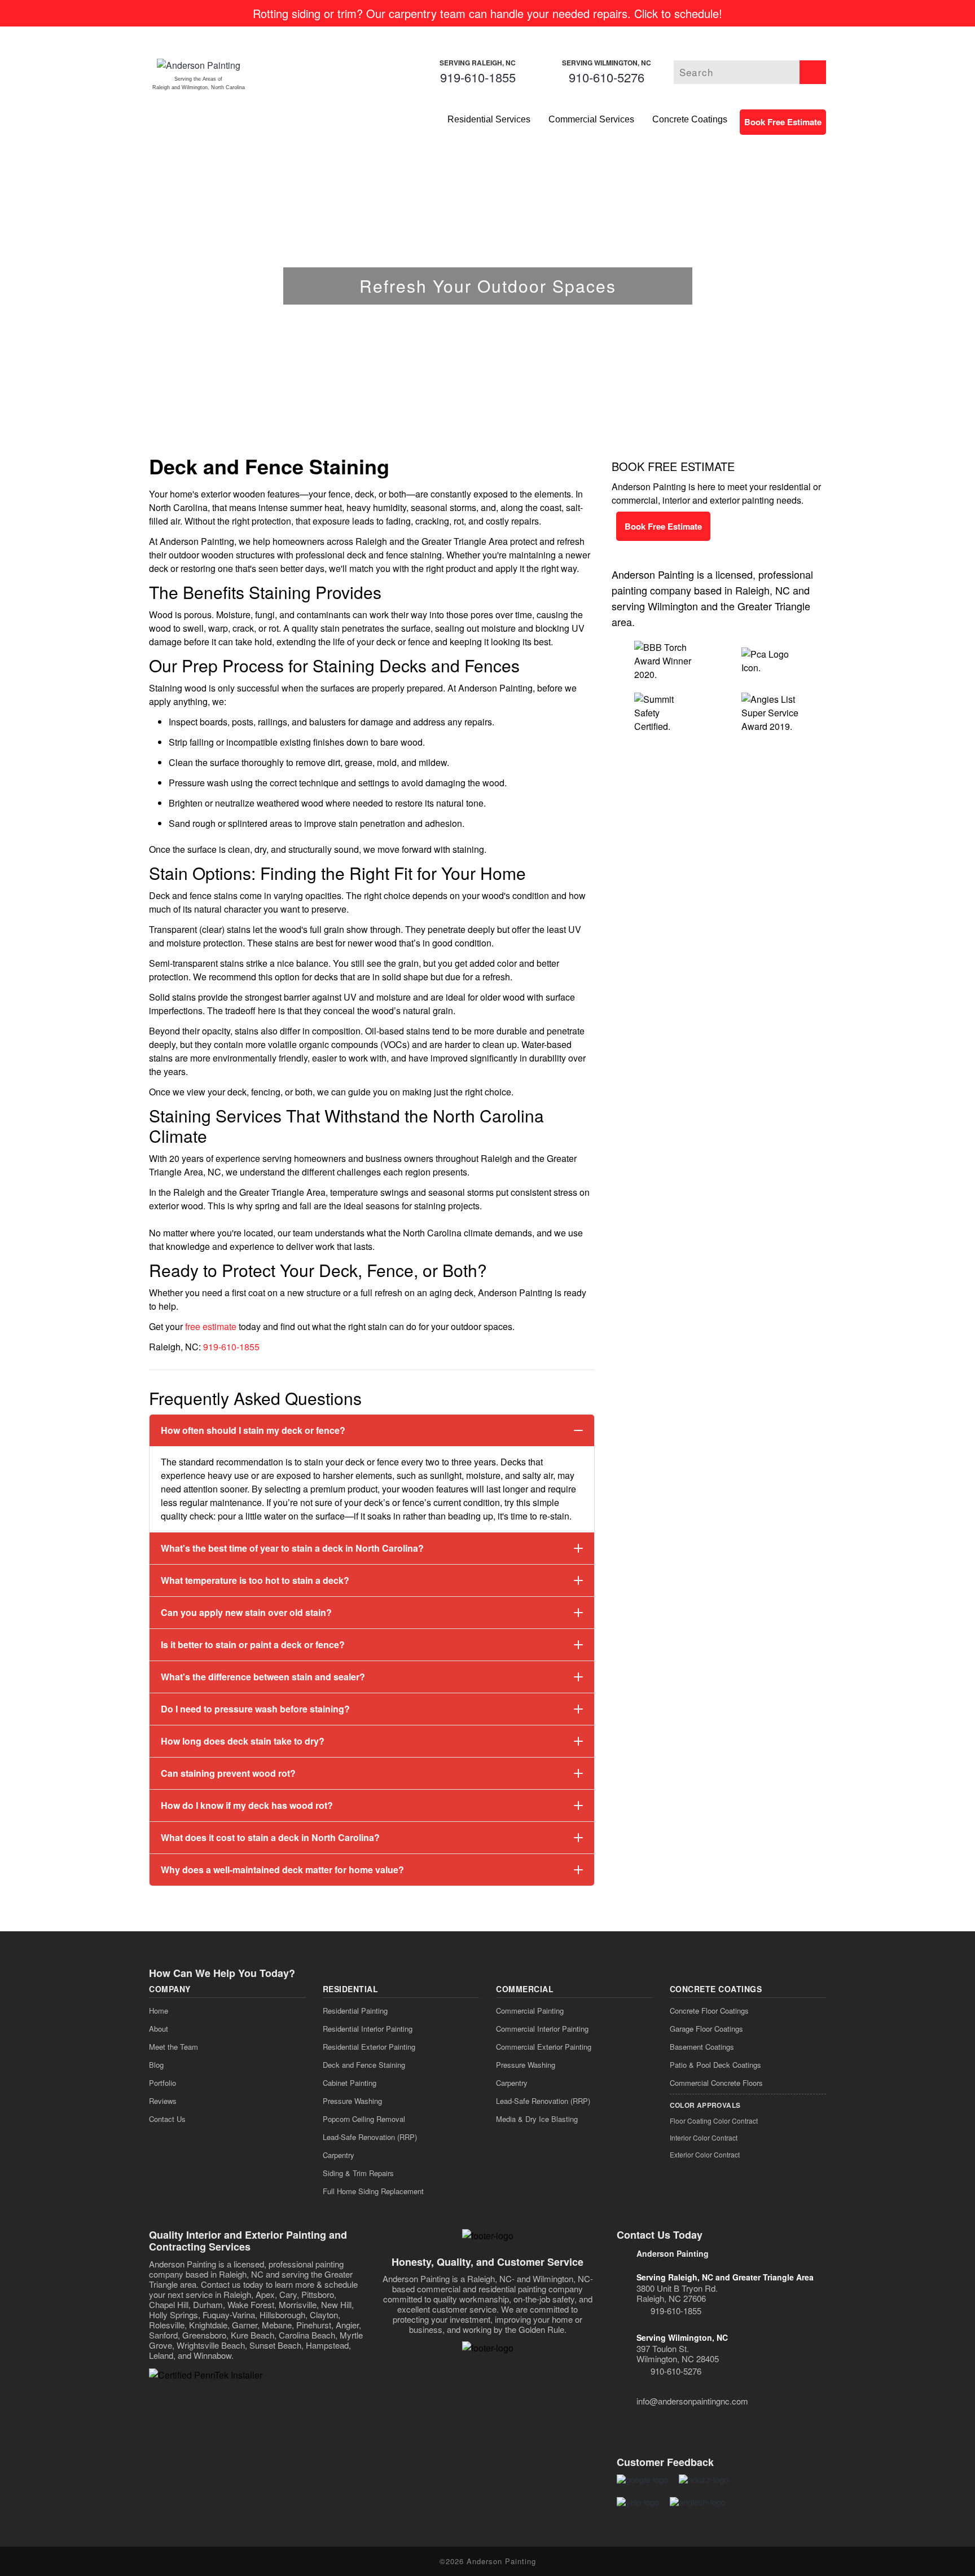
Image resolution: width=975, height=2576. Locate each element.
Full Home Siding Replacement (373, 2191)
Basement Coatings (702, 2047)
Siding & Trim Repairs (358, 2173)
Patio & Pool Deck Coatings (715, 2065)
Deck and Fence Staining (364, 2065)
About (159, 2029)
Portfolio (162, 2083)
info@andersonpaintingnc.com (692, 2401)
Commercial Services (591, 119)
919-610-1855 (478, 77)
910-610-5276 (607, 77)
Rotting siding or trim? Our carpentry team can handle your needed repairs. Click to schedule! (488, 13)
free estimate (211, 1326)
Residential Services (489, 119)
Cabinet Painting (350, 2083)
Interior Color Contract (704, 2137)
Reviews (163, 2101)
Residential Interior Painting (368, 2029)
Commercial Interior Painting (542, 2029)
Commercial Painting (530, 2011)
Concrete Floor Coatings (709, 2011)
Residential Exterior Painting (369, 2047)
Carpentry (339, 2155)
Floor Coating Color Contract (714, 2121)
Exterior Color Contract (705, 2154)
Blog (156, 2065)
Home (159, 2011)
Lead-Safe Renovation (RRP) (370, 2137)
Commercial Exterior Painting (544, 2047)
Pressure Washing (352, 2101)
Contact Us (167, 2119)
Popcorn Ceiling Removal (364, 2119)
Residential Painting (355, 2011)
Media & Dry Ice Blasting (537, 2119)
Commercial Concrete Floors (716, 2083)
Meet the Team (174, 2047)
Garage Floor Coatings (706, 2029)
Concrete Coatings (690, 119)
